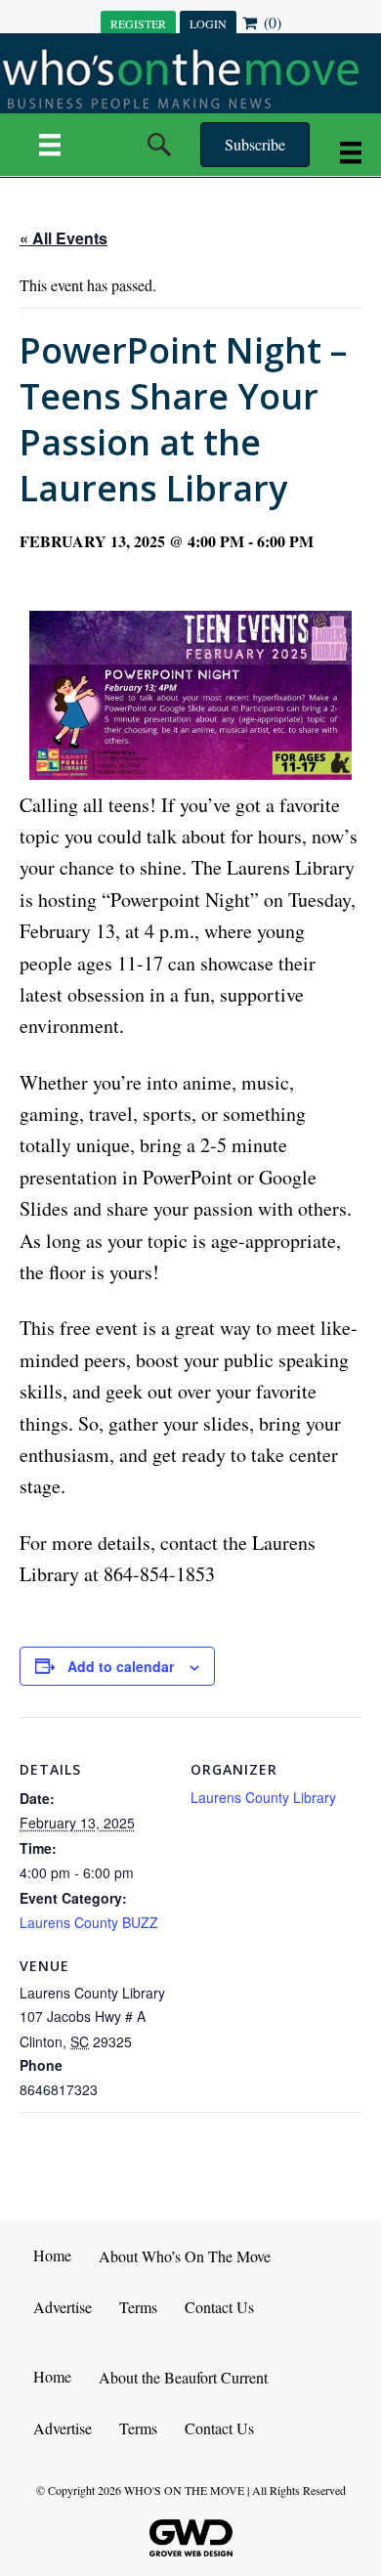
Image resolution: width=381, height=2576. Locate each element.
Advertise (63, 2307)
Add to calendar (121, 1667)
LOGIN (208, 23)
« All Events (63, 238)
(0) (271, 22)
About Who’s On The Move (185, 2256)
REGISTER (138, 23)
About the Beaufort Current (183, 2377)
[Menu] (50, 145)
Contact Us (219, 2307)
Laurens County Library (263, 1797)
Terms (138, 2307)
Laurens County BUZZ (89, 1922)
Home (52, 2255)
